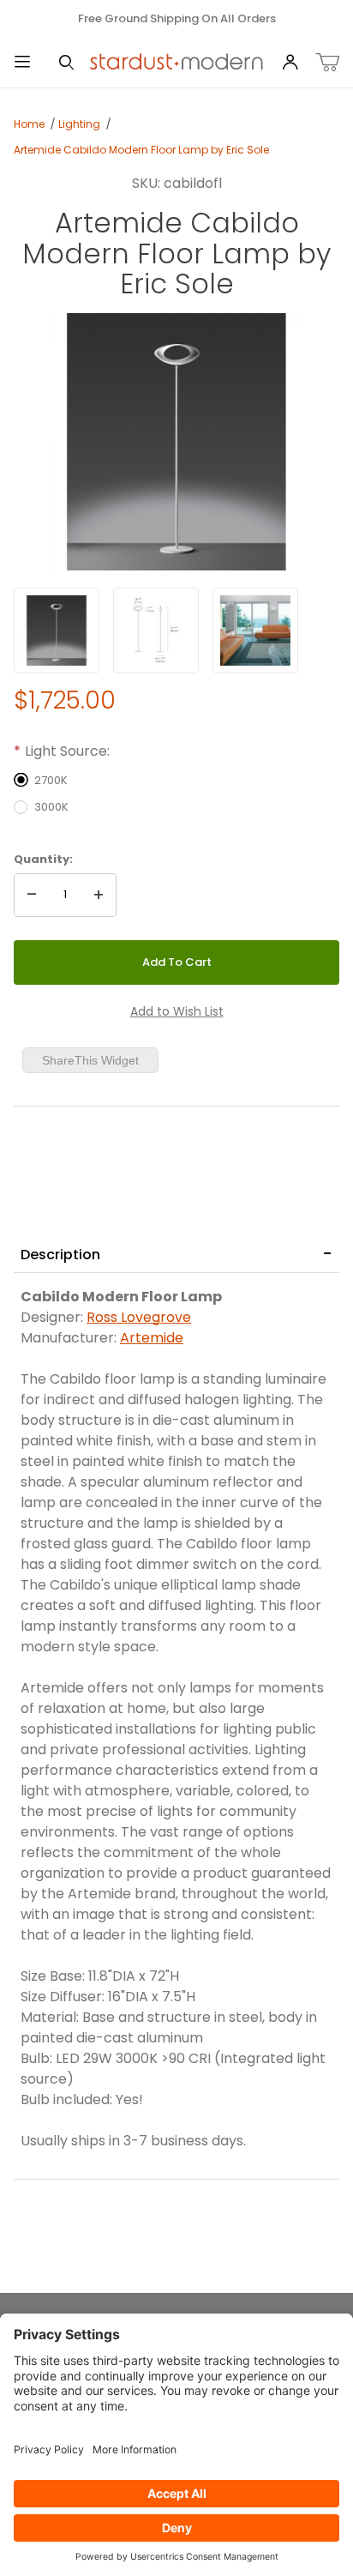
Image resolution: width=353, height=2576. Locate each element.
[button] (57, 630)
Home (29, 124)
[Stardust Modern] (176, 62)
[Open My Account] (290, 63)
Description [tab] (60, 1255)
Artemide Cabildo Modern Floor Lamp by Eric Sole (141, 150)
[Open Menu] (22, 63)
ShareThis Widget (90, 1060)
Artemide (152, 1338)
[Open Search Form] (67, 63)
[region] (176, 630)
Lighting (79, 124)
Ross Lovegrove (139, 1317)
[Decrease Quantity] (32, 896)
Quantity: (43, 859)
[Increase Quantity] (99, 896)
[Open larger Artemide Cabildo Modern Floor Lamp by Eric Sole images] (176, 442)
